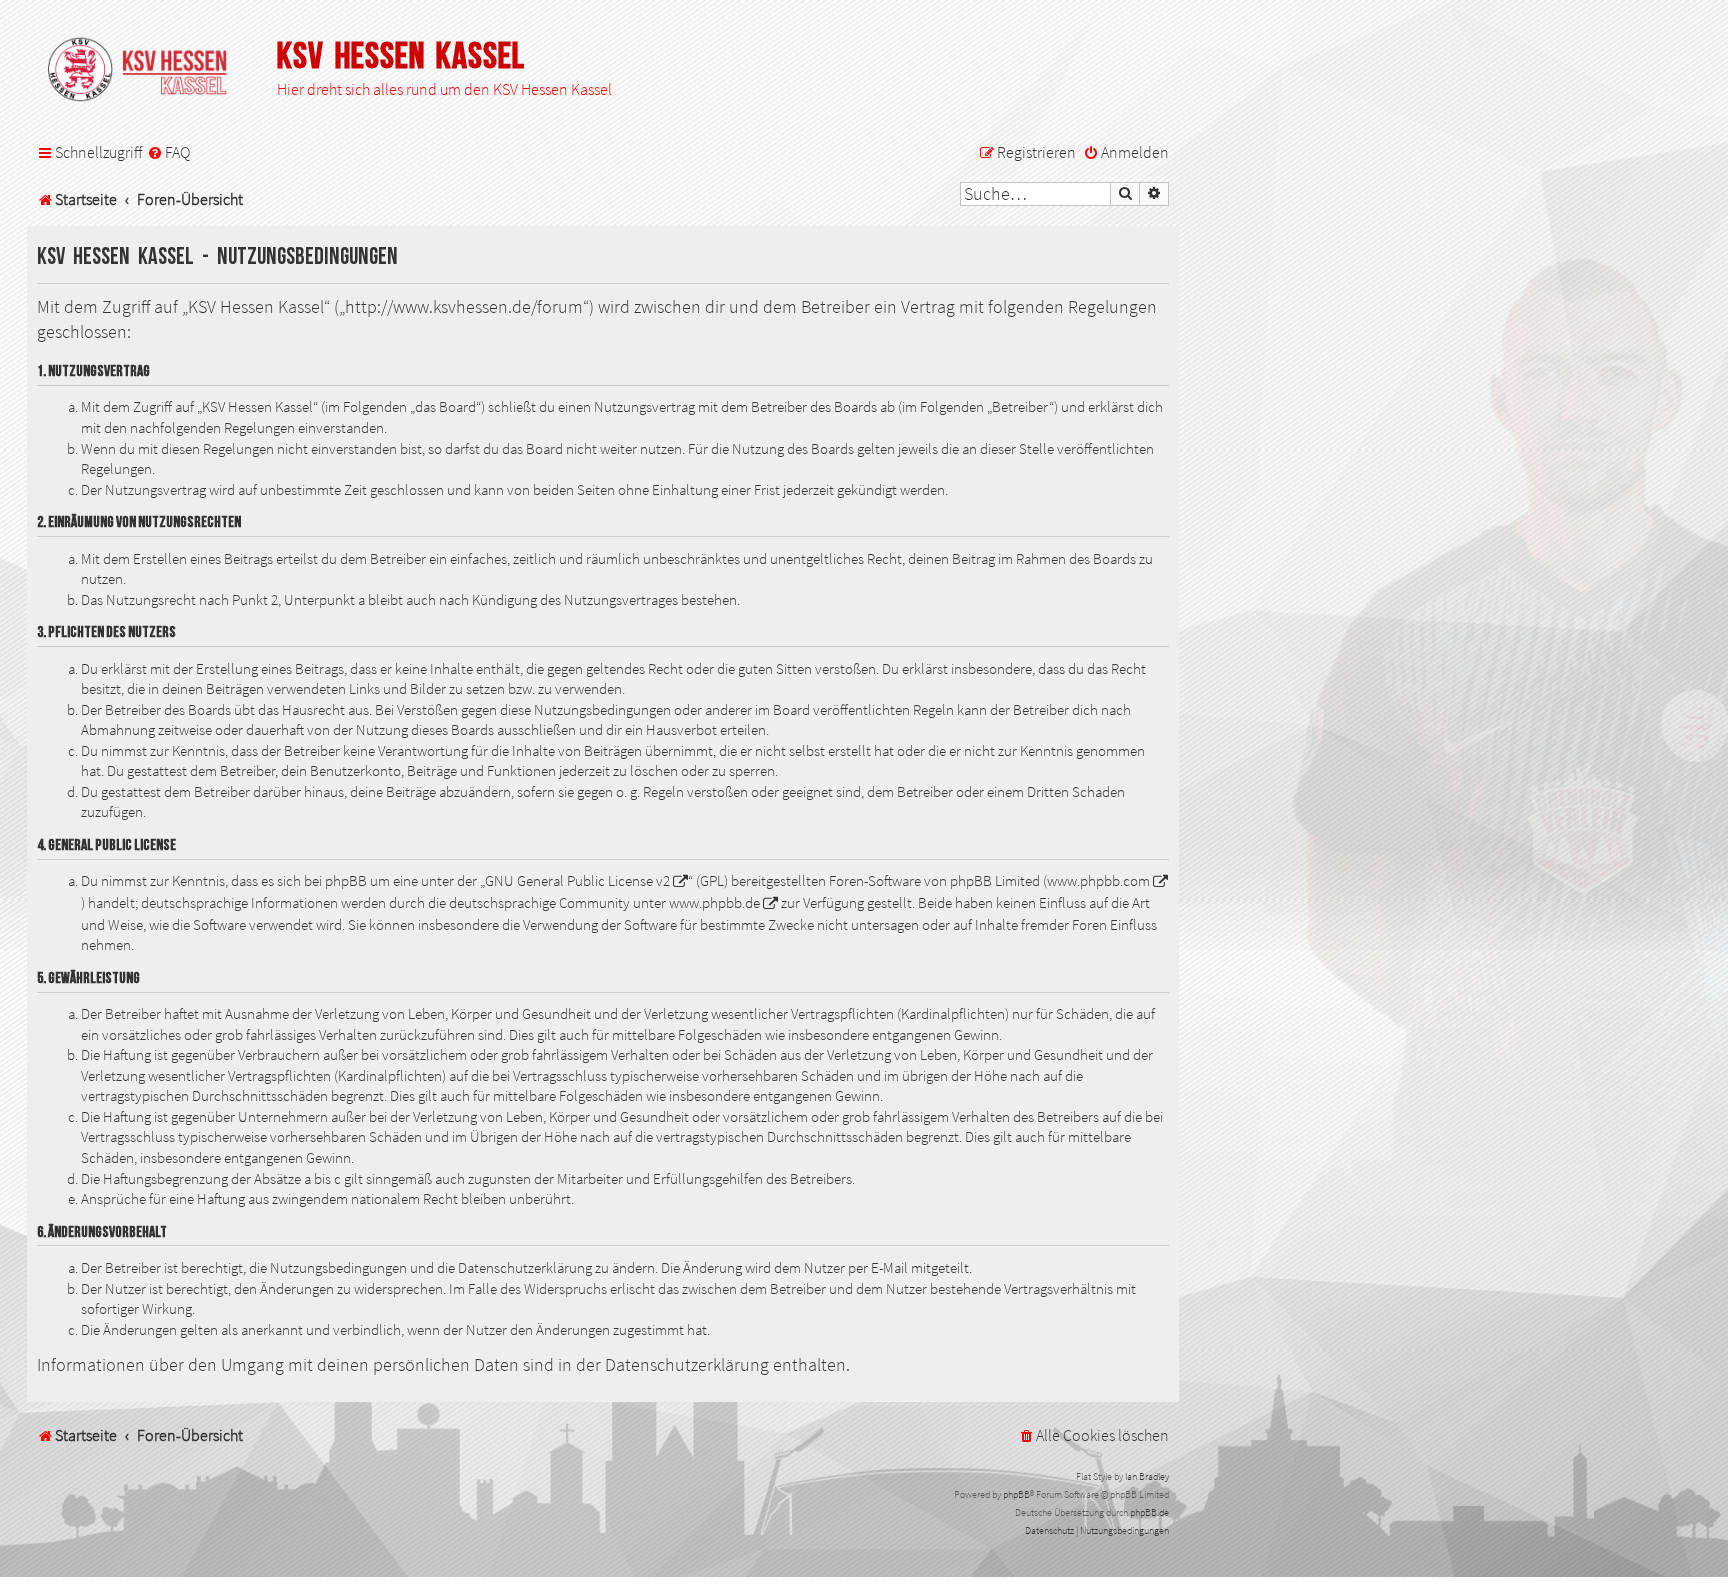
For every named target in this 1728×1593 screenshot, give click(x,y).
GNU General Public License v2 (577, 881)
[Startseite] (147, 71)
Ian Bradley (1147, 1476)
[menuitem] (168, 153)
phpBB (1016, 1494)
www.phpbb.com (1098, 881)
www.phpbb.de (714, 903)
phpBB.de (1149, 1512)
